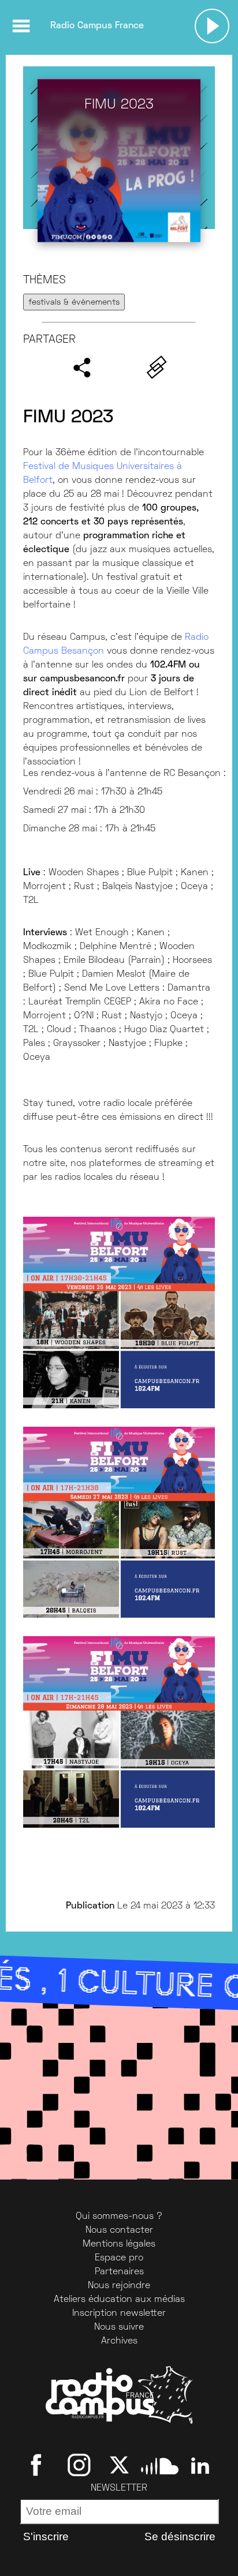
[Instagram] (79, 2465)
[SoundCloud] (160, 2465)
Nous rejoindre (119, 2286)
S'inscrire (46, 2536)
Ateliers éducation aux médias (119, 2300)
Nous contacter (119, 2230)
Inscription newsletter (119, 2313)
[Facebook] (38, 2465)
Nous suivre (119, 2327)
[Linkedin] (200, 2465)
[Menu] (21, 26)
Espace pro (119, 2258)
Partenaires (119, 2272)
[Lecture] (212, 26)
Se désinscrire (180, 2536)
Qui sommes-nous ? (119, 2217)
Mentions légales (119, 2244)
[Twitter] (119, 2465)
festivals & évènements (74, 303)
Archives (119, 2341)
